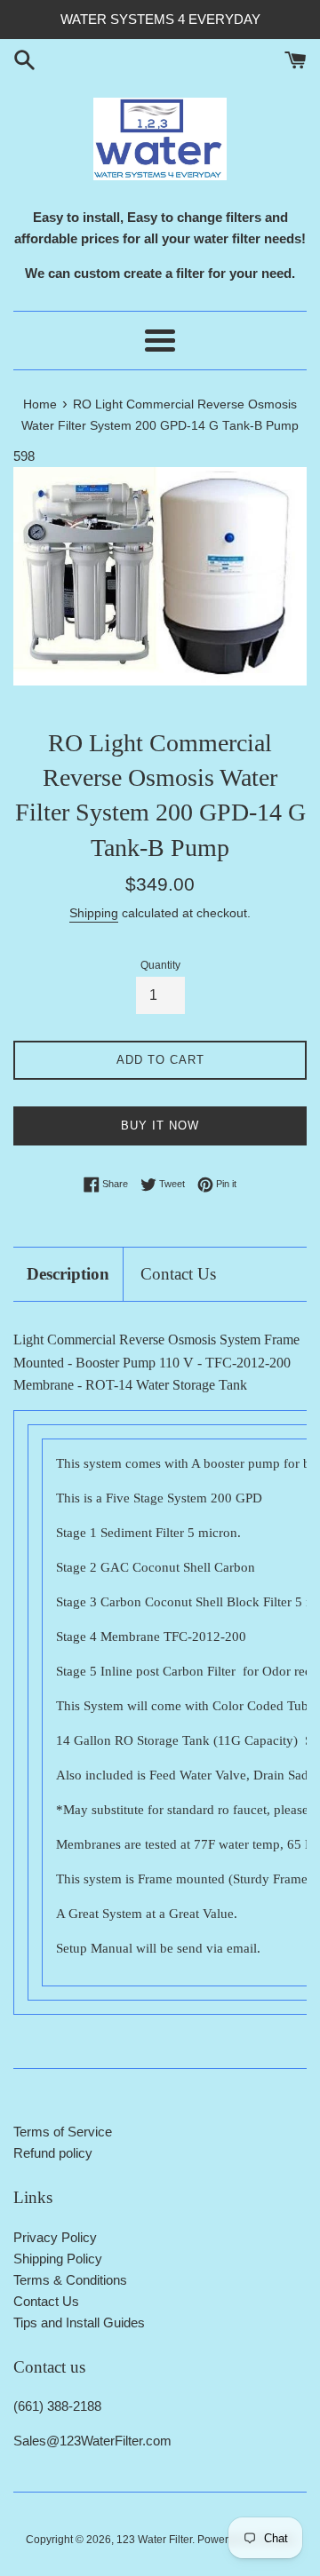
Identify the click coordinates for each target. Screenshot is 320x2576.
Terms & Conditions (70, 2280)
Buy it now (160, 1126)
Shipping (94, 913)
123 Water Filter (154, 2540)
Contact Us (178, 1274)
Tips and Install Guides (79, 2322)
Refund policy (53, 2153)
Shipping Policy (58, 2259)
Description (68, 1274)
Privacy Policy (55, 2237)
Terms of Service (63, 2132)
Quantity (160, 965)
